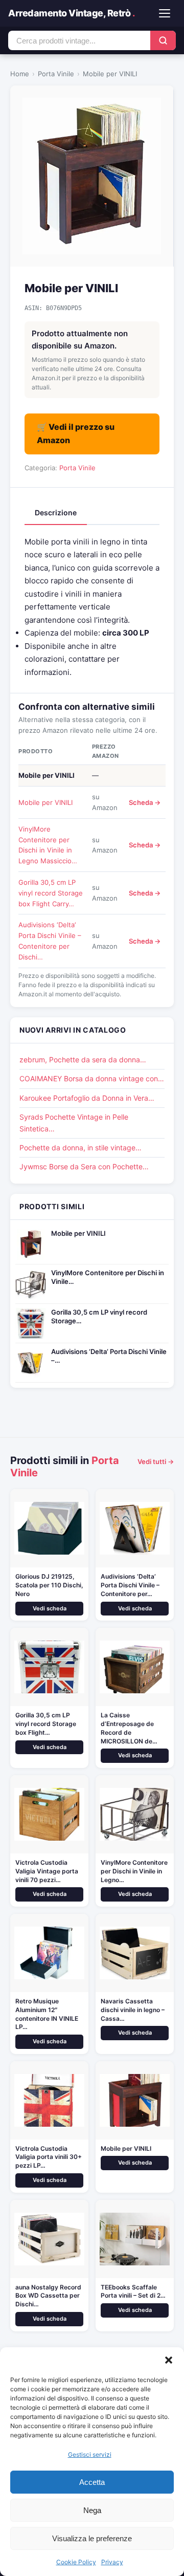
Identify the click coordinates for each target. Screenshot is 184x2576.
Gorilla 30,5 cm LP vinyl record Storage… (99, 1316)
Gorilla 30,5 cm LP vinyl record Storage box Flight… (46, 1724)
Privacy (112, 2562)
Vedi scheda (50, 1608)
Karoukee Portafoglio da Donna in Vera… (87, 1098)
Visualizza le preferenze (92, 2538)
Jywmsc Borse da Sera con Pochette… (84, 1166)
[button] (169, 2360)
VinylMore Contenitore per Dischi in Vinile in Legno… (134, 1871)
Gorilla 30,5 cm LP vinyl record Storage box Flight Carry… (51, 893)
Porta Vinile (56, 74)
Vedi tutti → (156, 1461)
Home (20, 74)
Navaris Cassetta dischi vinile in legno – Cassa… (133, 2010)
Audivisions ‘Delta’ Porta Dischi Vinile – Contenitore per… (130, 1585)
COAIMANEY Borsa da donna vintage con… (92, 1078)
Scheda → (145, 802)
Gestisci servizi (90, 2454)
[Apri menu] (165, 13)
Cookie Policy (76, 2562)
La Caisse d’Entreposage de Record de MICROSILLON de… (129, 1728)
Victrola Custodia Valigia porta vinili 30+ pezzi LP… (49, 2157)
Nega (92, 2510)
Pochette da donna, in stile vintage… (80, 1148)
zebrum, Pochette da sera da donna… (83, 1060)
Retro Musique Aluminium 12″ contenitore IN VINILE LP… (47, 2014)
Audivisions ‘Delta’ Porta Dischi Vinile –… (109, 1356)
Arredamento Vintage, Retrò (71, 13)
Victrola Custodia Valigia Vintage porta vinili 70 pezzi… (47, 1871)
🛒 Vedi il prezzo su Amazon (76, 433)
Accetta (92, 2482)
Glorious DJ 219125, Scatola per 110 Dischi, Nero (49, 1585)
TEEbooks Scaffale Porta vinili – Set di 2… (133, 2291)
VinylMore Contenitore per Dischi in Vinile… (108, 1277)
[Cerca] (163, 40)
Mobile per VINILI (45, 802)
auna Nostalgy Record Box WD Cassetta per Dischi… (48, 2296)
